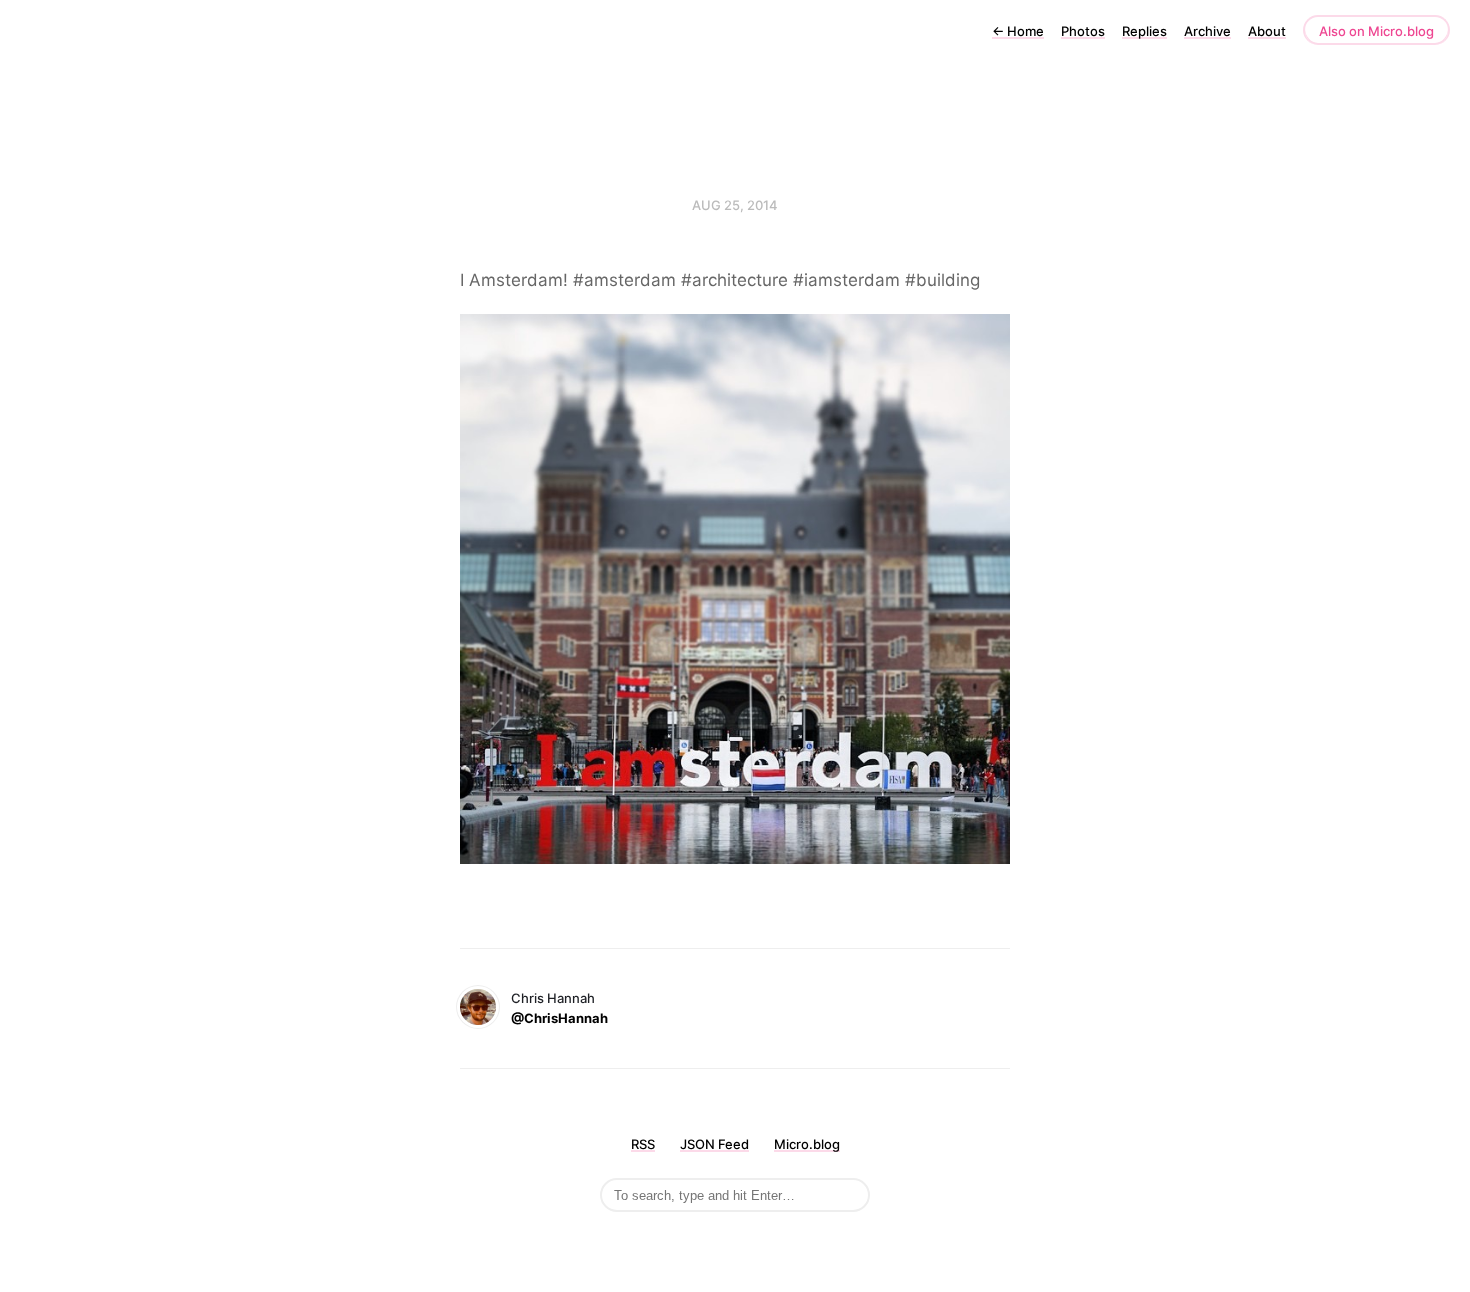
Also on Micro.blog (1376, 31)
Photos (1083, 31)
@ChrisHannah (559, 1018)
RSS (643, 1144)
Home (1018, 31)
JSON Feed (714, 1144)
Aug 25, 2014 (735, 205)
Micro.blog (807, 1144)
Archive (1207, 31)
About (1267, 31)
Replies (1144, 31)
